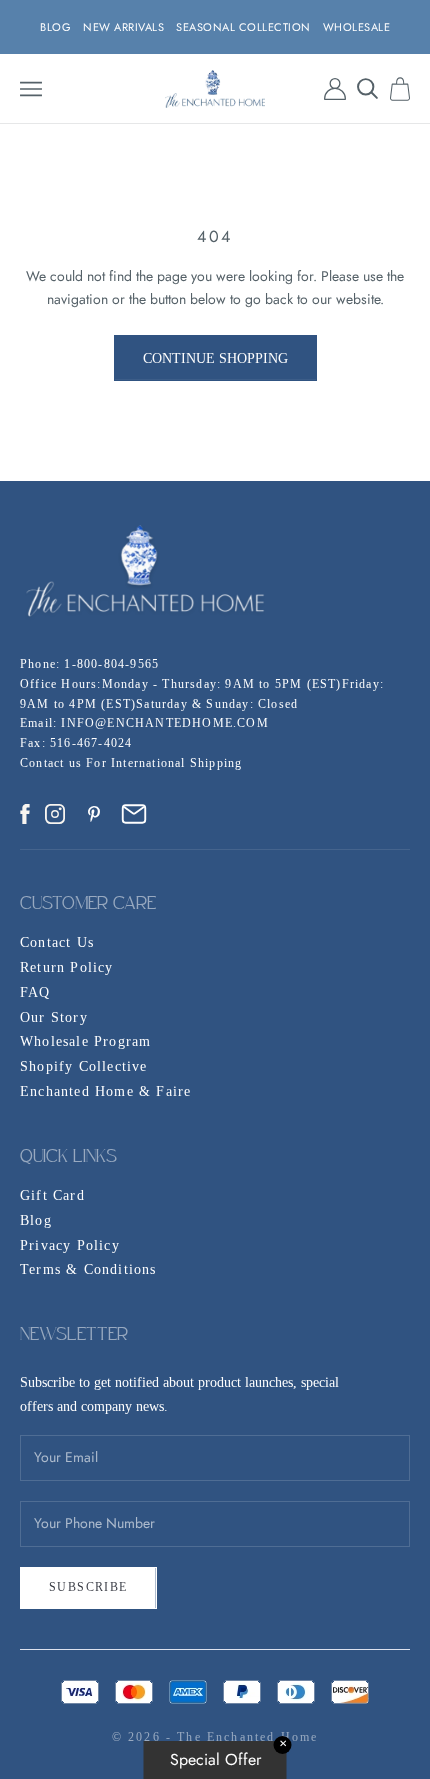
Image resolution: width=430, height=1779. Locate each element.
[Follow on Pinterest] (94, 814)
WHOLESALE (357, 27)
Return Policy (67, 967)
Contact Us (57, 942)
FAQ (35, 992)
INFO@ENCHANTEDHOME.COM (164, 723)
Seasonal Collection (243, 27)
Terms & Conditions (88, 1269)
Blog (36, 1220)
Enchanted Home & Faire (105, 1091)
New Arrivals (123, 27)
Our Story (54, 1017)
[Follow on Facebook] (25, 814)
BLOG (55, 27)
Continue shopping (215, 358)
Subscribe (88, 1587)
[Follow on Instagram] (55, 814)
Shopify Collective (84, 1066)
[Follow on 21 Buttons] (134, 814)
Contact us (53, 763)
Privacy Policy (70, 1245)
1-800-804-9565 (111, 664)
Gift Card (52, 1195)
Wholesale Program (85, 1041)
